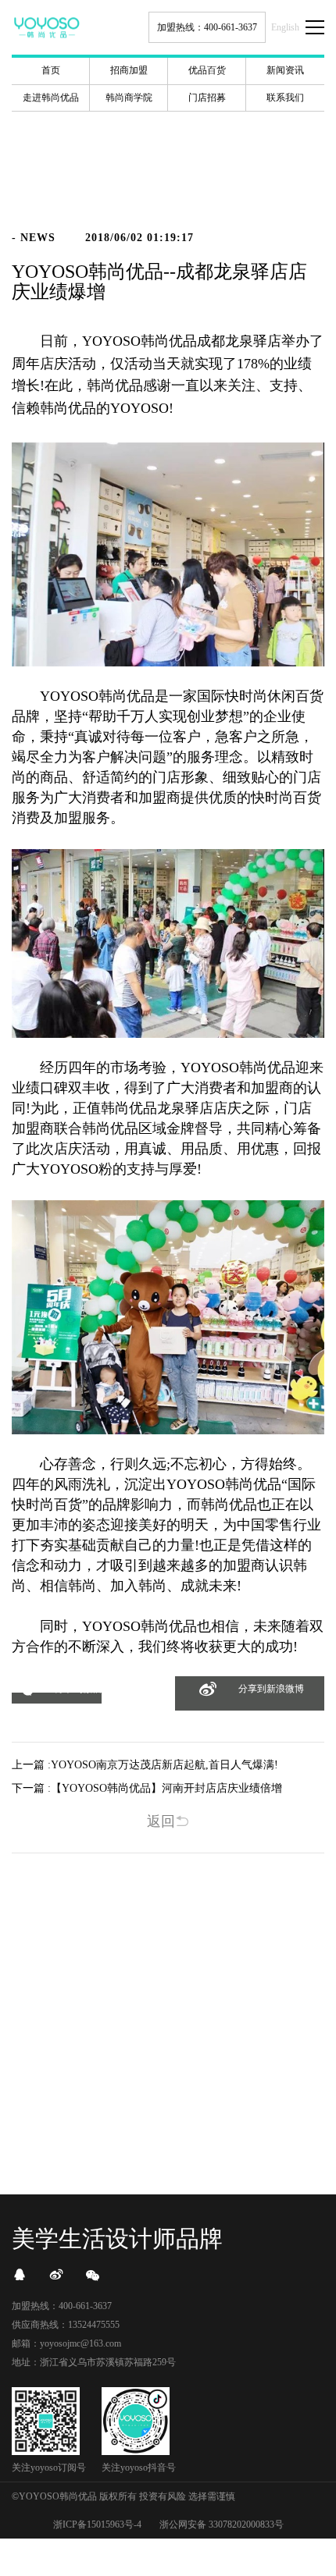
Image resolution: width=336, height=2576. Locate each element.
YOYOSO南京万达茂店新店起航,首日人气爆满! (164, 1765)
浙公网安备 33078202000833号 (222, 2524)
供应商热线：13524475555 (66, 2325)
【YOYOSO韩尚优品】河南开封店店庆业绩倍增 (166, 1788)
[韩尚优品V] (56, 2275)
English (285, 27)
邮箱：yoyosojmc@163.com (66, 2343)
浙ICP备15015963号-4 (97, 2524)
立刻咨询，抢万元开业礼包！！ (168, 2110)
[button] (57, 1698)
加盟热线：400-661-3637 (207, 27)
